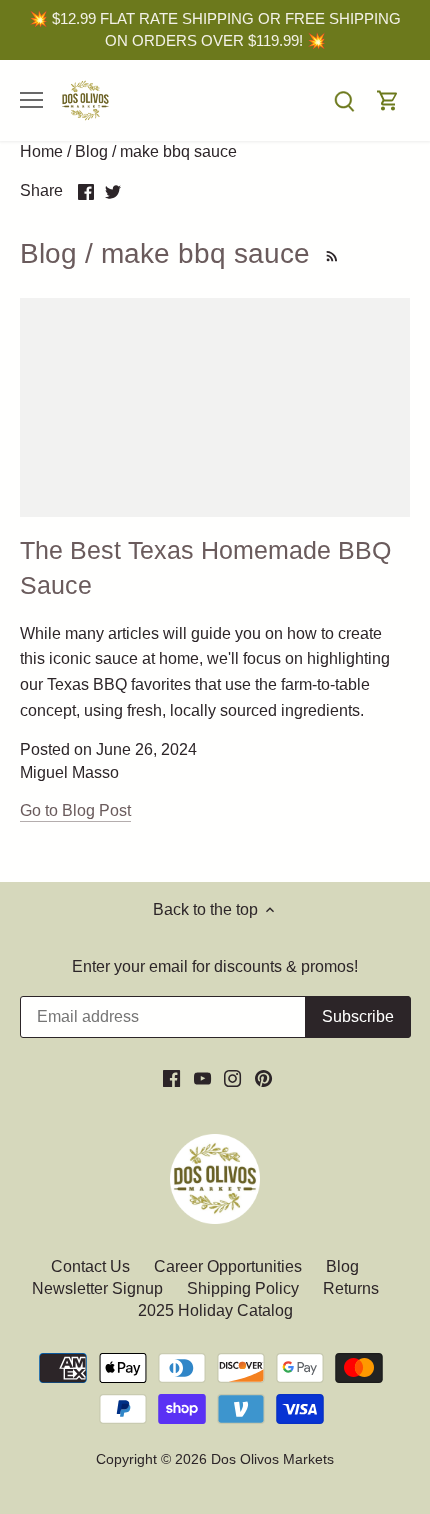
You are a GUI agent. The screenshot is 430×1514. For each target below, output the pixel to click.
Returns (351, 1288)
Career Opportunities (228, 1266)
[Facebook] (171, 1078)
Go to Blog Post (75, 810)
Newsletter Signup (97, 1288)
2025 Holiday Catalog (215, 1310)
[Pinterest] (263, 1078)
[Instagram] (232, 1078)
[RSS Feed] (329, 253)
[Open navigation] (31, 100)
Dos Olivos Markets (272, 1459)
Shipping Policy (243, 1288)
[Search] (344, 100)
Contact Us (92, 1266)
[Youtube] (202, 1078)
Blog (342, 1266)
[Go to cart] (388, 100)
